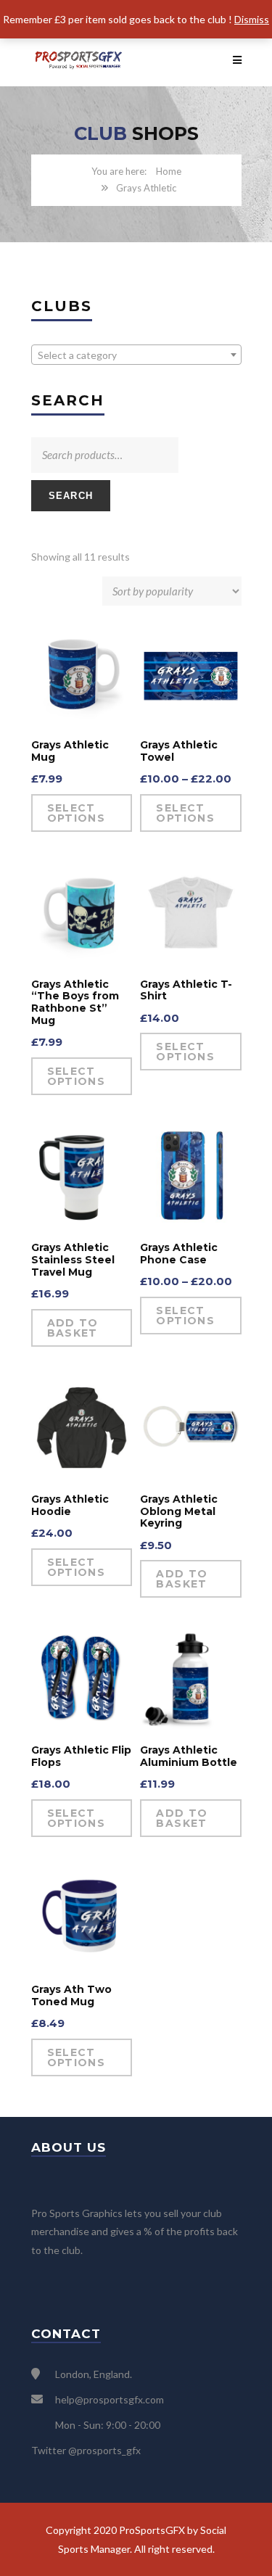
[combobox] (136, 355)
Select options (77, 813)
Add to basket (73, 1328)
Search (71, 496)
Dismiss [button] (252, 19)
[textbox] (136, 355)
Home (169, 171)
